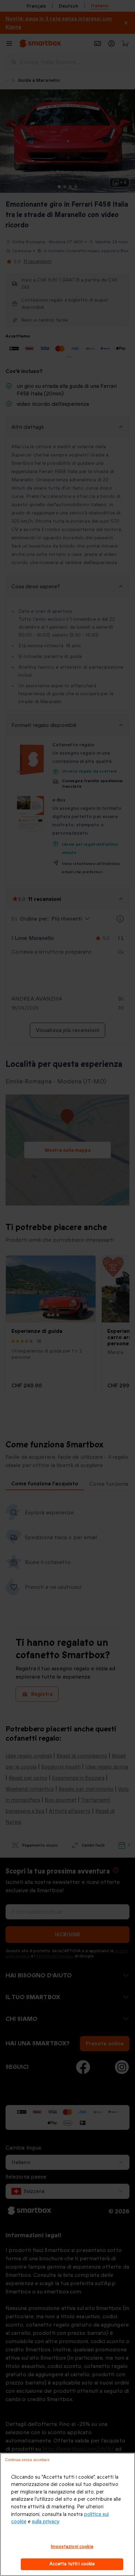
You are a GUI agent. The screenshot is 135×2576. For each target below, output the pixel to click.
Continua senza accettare (27, 2460)
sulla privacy (46, 2522)
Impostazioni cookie (72, 2547)
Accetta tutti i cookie (72, 2564)
